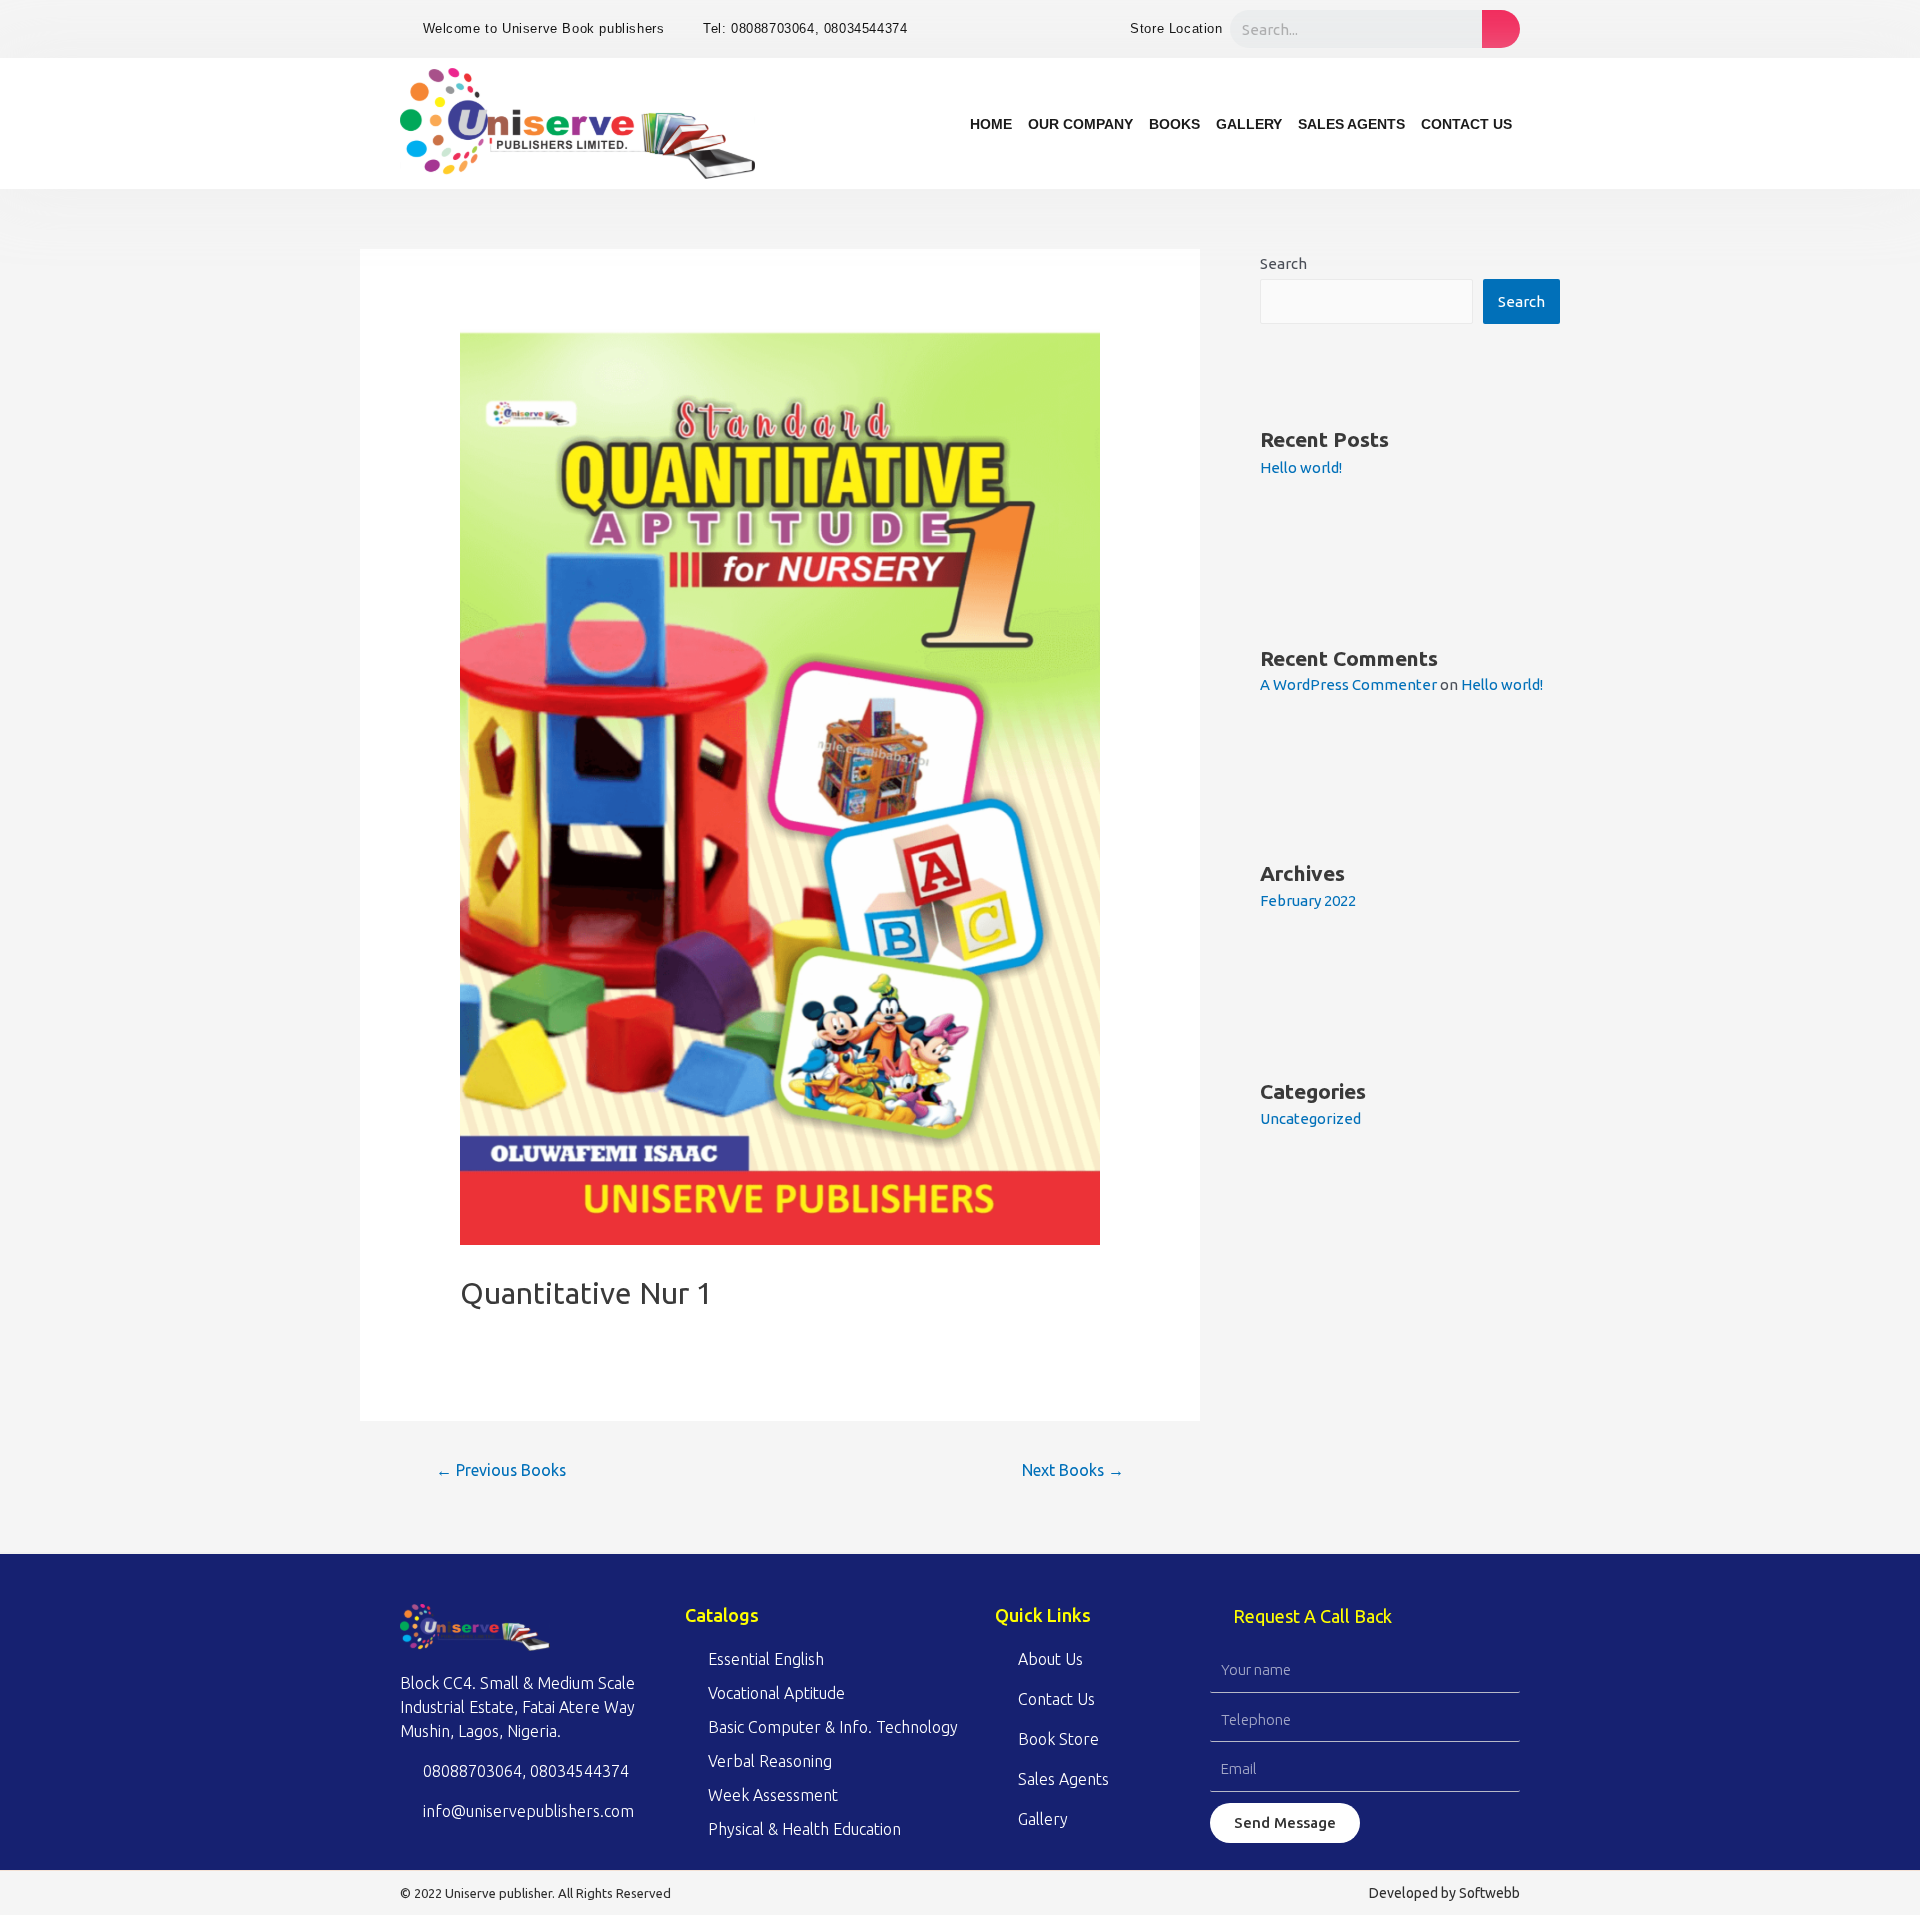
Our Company (1080, 124)
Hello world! (1301, 467)
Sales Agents (1351, 124)
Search (1283, 263)
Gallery (1249, 124)
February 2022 (1308, 900)
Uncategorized (1310, 1118)
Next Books (1073, 1470)
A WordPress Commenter (1348, 684)
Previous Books (501, 1470)
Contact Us (1466, 124)
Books (1174, 124)
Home (991, 124)
